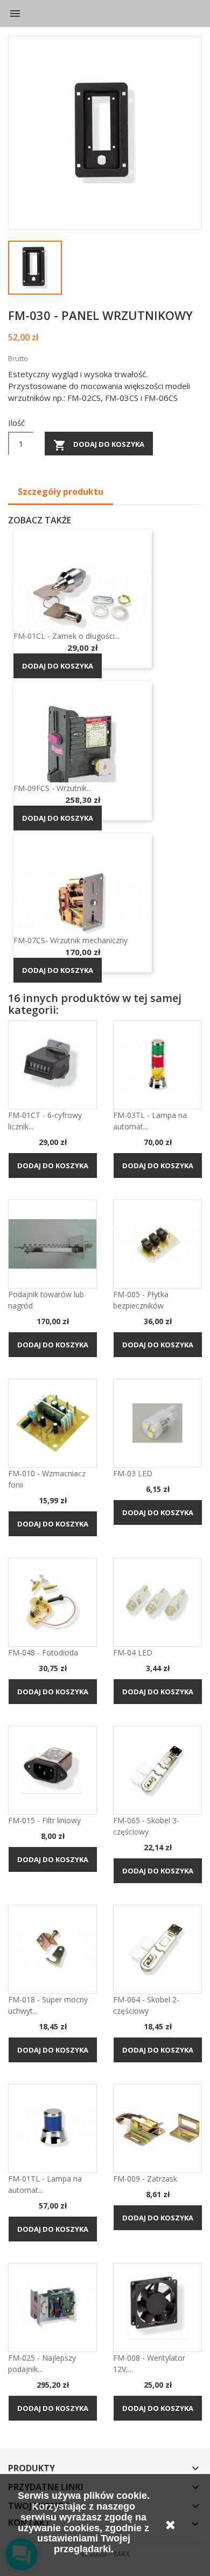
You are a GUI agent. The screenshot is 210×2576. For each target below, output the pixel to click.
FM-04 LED (133, 1652)
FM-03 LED (133, 1473)
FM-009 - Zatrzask (145, 2179)
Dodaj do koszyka (99, 445)
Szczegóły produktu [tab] (61, 492)
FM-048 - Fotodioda (43, 1652)
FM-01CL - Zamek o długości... (66, 636)
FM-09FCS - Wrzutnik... (52, 788)
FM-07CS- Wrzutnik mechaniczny (71, 940)
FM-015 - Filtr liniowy (44, 1820)
